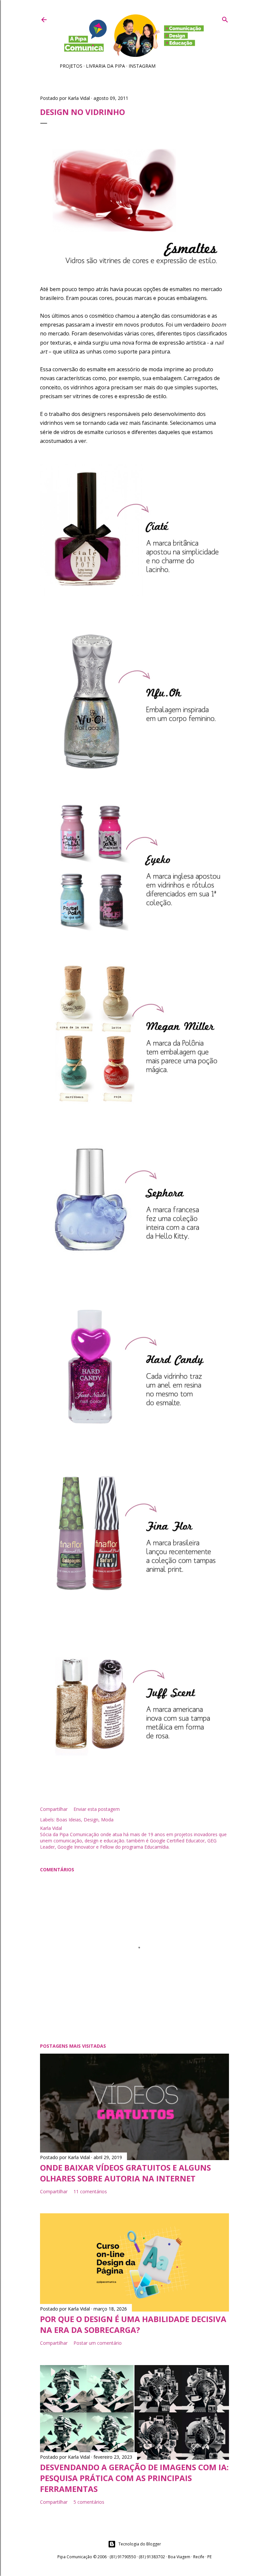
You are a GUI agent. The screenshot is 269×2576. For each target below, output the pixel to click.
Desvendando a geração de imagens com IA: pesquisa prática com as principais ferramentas (134, 2478)
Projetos (71, 66)
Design (91, 1820)
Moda (107, 1820)
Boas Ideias (69, 1820)
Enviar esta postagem (97, 1809)
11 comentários (90, 2191)
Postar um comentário (98, 2343)
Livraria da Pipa (105, 66)
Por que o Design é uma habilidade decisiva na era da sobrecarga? (133, 2324)
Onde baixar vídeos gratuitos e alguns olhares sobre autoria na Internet (125, 2173)
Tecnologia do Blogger (140, 2544)
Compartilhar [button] (54, 1809)
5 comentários (89, 2502)
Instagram (142, 66)
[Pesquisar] (225, 18)
